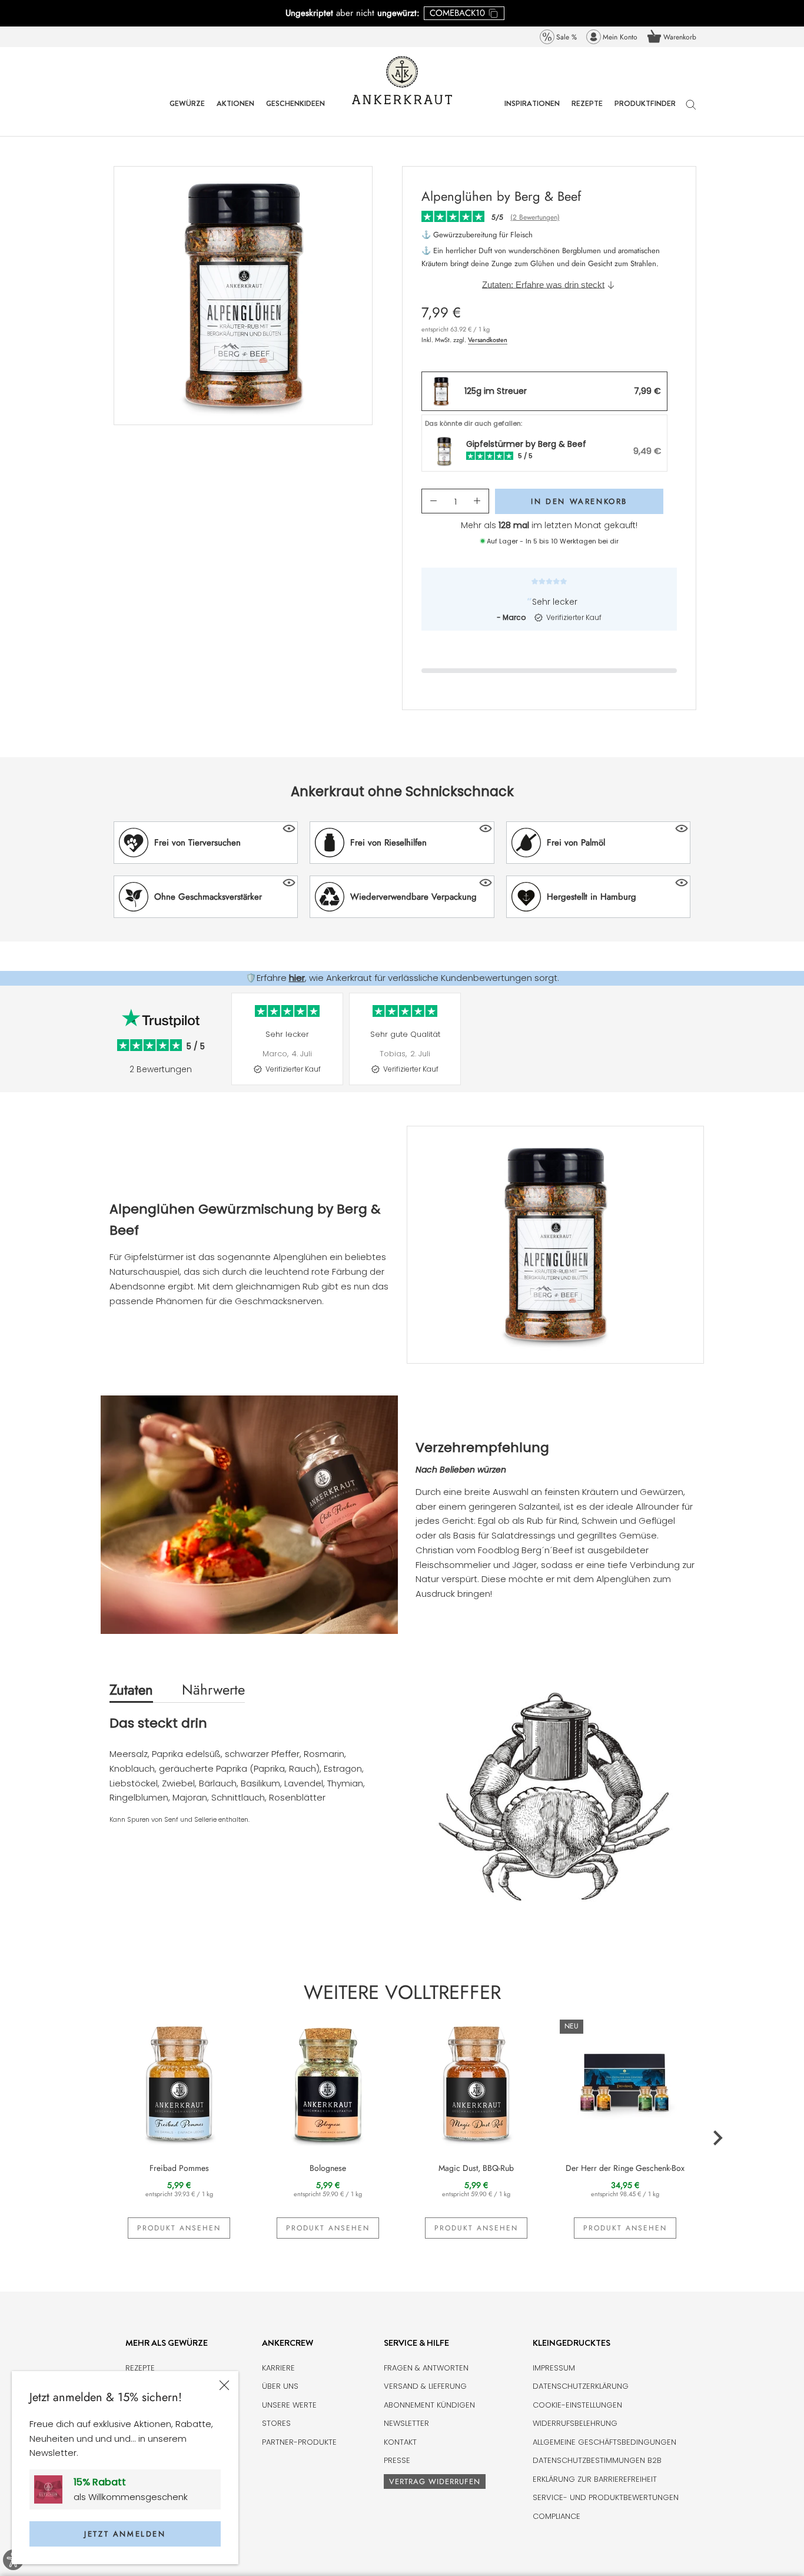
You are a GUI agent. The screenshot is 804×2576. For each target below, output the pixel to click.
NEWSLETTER (406, 2423)
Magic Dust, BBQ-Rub (476, 2168)
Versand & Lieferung (425, 2386)
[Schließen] (224, 2385)
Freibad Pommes (179, 2168)
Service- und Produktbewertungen (606, 2497)
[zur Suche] (691, 110)
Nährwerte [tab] (213, 1690)
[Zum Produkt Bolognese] (328, 2082)
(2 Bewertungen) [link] (535, 217)
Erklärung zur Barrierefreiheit (595, 2479)
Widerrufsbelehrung (575, 2423)
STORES (276, 2423)
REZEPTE (587, 112)
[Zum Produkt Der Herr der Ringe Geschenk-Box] (625, 2082)
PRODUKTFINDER (645, 112)
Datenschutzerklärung (581, 2386)
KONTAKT (400, 2442)
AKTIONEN (235, 112)
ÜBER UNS (280, 2386)
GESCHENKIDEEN (295, 112)
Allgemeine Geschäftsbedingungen (604, 2442)
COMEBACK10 (457, 13)
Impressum (554, 2368)
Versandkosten (488, 340)
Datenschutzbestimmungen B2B (597, 2460)
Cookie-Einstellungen (577, 2405)
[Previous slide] (225, 1048)
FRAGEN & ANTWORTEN (426, 2368)
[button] (206, 843)
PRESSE (397, 2460)
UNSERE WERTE (289, 2405)
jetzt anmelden (125, 2534)
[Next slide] (702, 1048)
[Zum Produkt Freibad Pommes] (179, 2082)
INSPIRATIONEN (532, 112)
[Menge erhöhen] (477, 501)
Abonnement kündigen (429, 2405)
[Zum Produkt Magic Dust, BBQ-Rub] (476, 2082)
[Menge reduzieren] (433, 501)
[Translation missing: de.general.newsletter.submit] (53, 2489)
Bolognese (328, 2168)
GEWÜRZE (187, 112)
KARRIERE (278, 2368)
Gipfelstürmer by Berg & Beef (526, 444)
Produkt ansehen (179, 2228)
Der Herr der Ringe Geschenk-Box (625, 2168)
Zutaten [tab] (131, 1690)
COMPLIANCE (557, 2516)
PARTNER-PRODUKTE (299, 2442)
